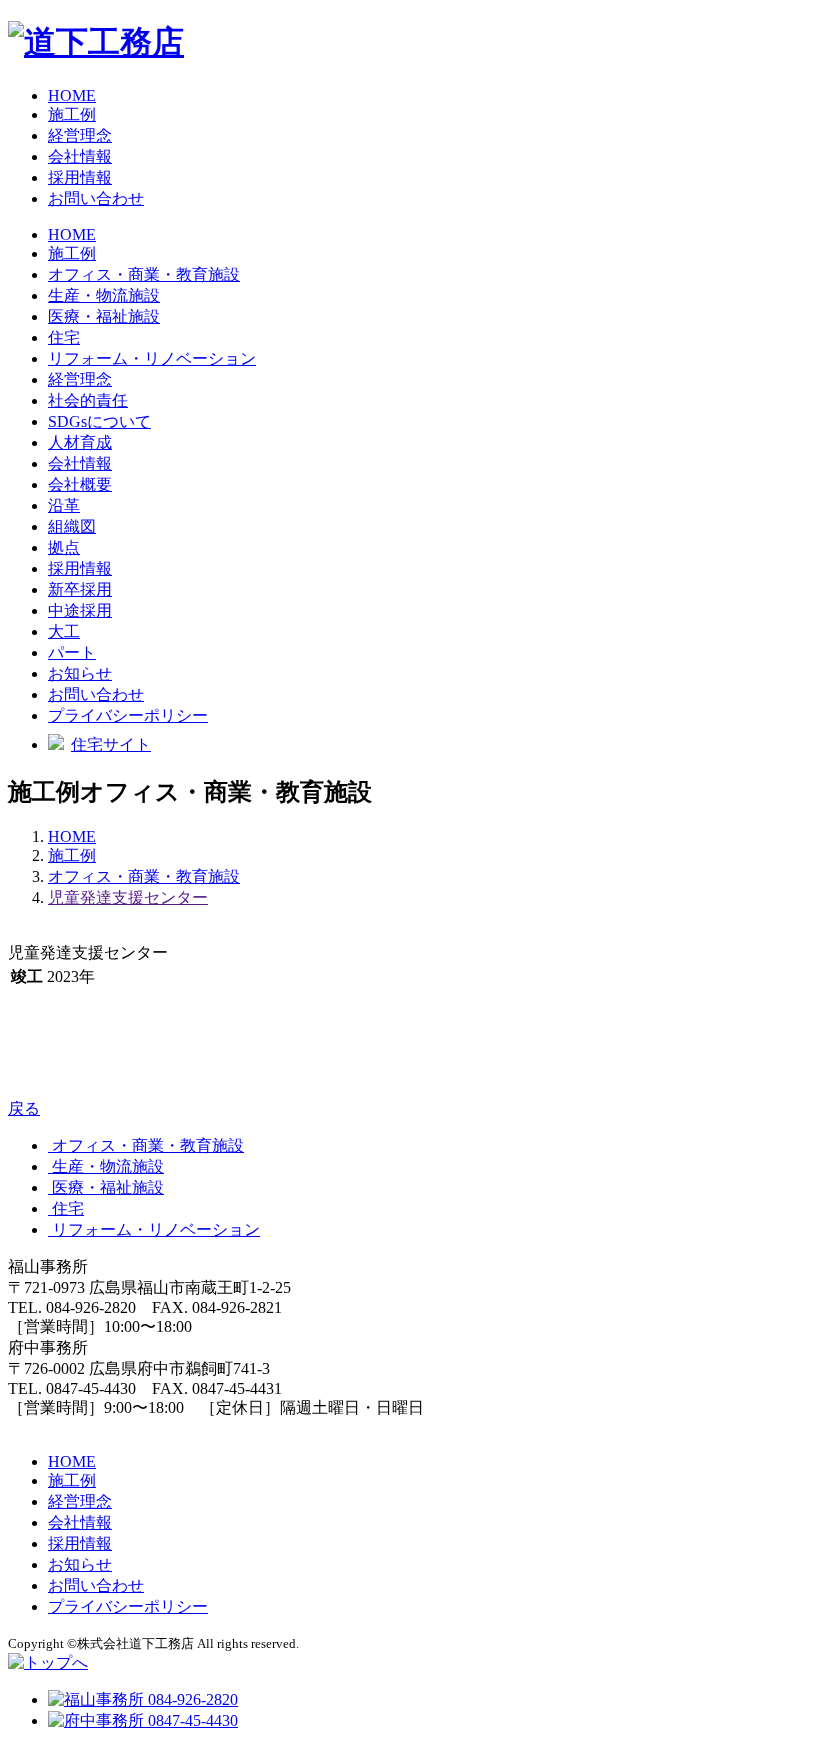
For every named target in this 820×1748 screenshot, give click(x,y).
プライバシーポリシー (128, 715)
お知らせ (80, 673)
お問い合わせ (96, 198)
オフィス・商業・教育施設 (144, 876)
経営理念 (80, 135)
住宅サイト (111, 744)
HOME (72, 95)
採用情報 (80, 177)
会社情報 (80, 156)
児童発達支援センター (128, 897)
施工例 (72, 114)
